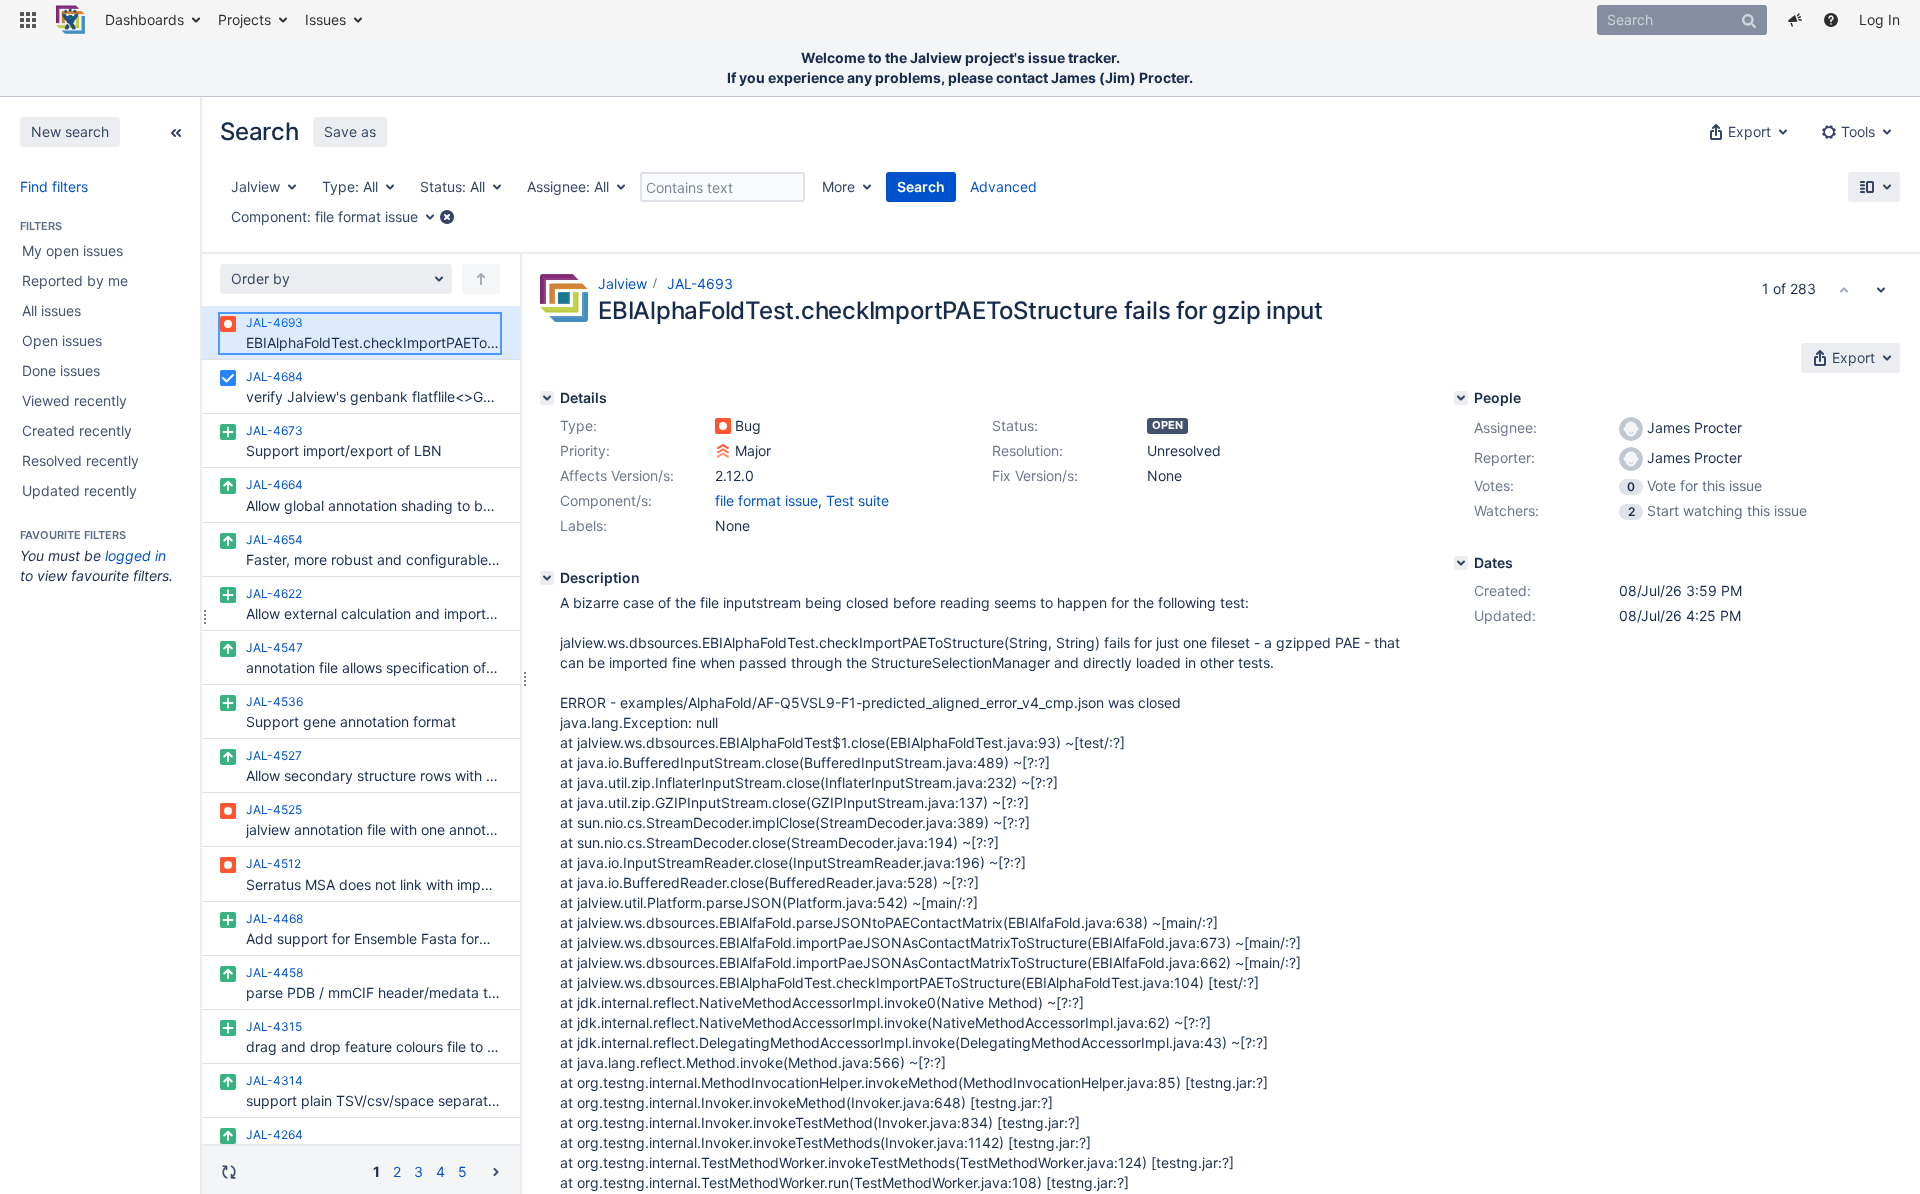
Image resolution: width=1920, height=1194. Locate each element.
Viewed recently (74, 400)
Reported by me (75, 280)
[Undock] (176, 131)
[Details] (547, 398)
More (838, 186)
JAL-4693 (700, 283)
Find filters (54, 186)
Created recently (77, 430)
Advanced (1003, 186)
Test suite (857, 500)
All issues (51, 310)
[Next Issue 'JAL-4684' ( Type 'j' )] (1881, 289)
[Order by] (481, 279)
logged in (135, 555)
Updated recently (79, 490)
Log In (1879, 19)
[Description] (547, 578)
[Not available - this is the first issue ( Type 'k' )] (1844, 289)
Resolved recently (80, 460)
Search (921, 186)
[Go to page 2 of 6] (496, 1170)
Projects (244, 19)
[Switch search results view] (1874, 187)
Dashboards (144, 19)
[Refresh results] (229, 1171)
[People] (1461, 398)
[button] (28, 20)
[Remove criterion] (447, 217)
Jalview (622, 283)
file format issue (766, 500)
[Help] (1831, 20)
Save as (350, 131)
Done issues (61, 370)
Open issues (62, 340)
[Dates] (1461, 563)
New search (70, 131)
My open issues (72, 250)
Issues (325, 19)
